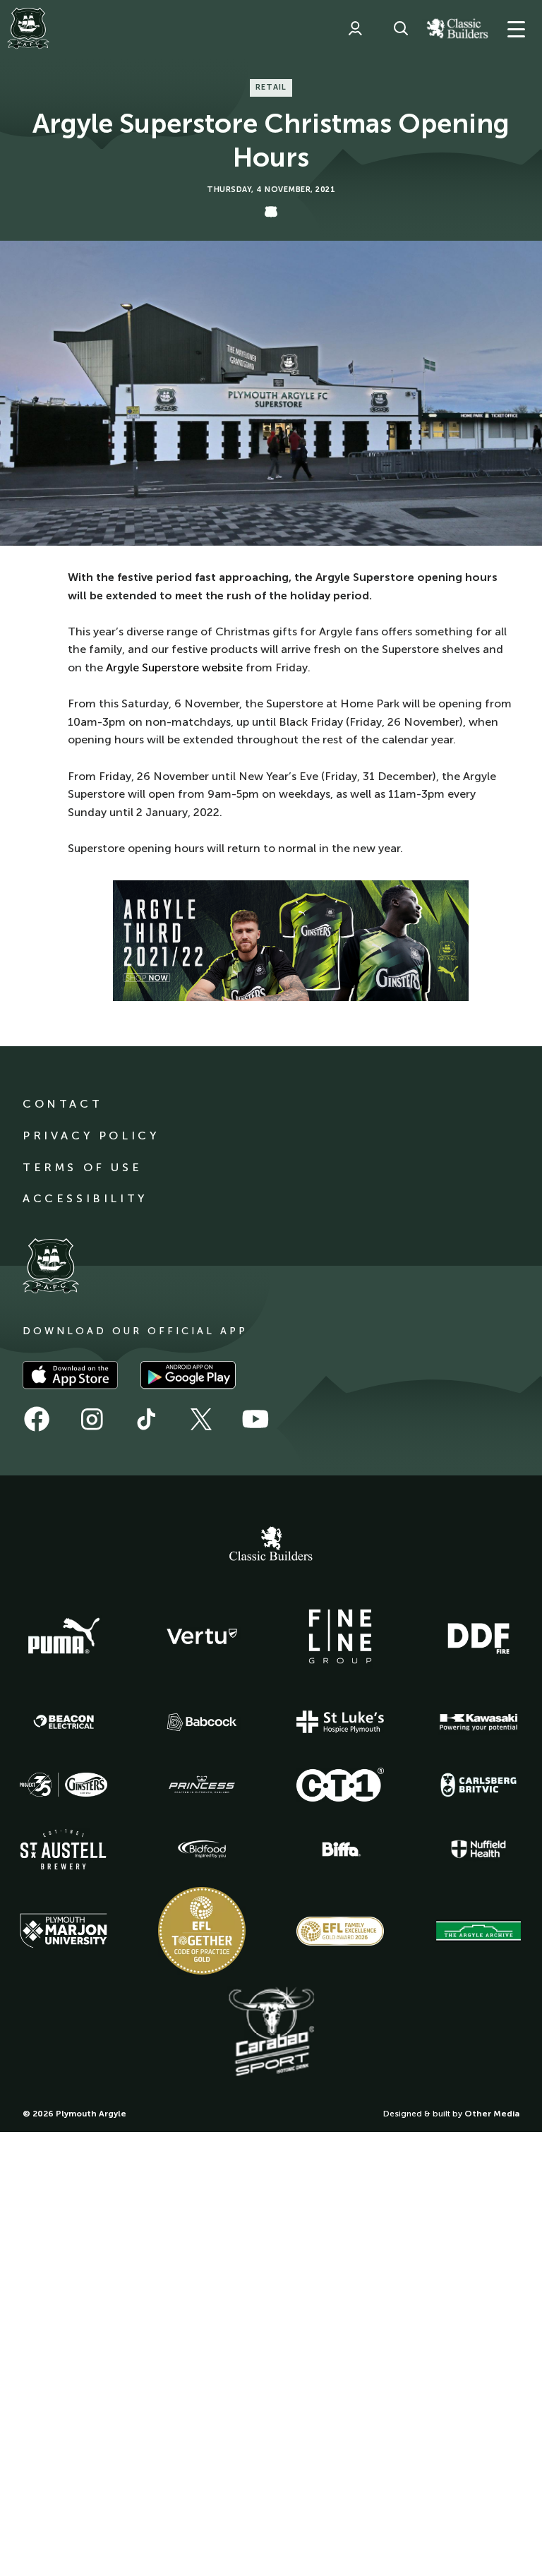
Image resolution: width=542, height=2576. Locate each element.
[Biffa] (340, 1850)
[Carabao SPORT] (271, 2032)
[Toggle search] (401, 28)
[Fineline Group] (340, 1636)
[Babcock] (202, 1722)
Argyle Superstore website (174, 667)
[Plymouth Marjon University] (64, 1931)
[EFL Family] (340, 1931)
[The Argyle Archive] (478, 1931)
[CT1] (340, 1785)
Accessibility (85, 1198)
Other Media (492, 2114)
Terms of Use (82, 1167)
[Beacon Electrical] (64, 1722)
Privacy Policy (91, 1136)
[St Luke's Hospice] (340, 1722)
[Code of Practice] (202, 1931)
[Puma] (64, 1636)
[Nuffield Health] (478, 1849)
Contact (62, 1104)
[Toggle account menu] (355, 28)
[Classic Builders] (271, 1545)
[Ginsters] (64, 1785)
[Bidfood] (202, 1850)
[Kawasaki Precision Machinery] (478, 1722)
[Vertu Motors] (202, 1636)
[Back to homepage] (28, 28)
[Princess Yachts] (202, 1785)
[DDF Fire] (478, 1636)
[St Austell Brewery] (64, 1849)
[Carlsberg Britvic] (478, 1785)
